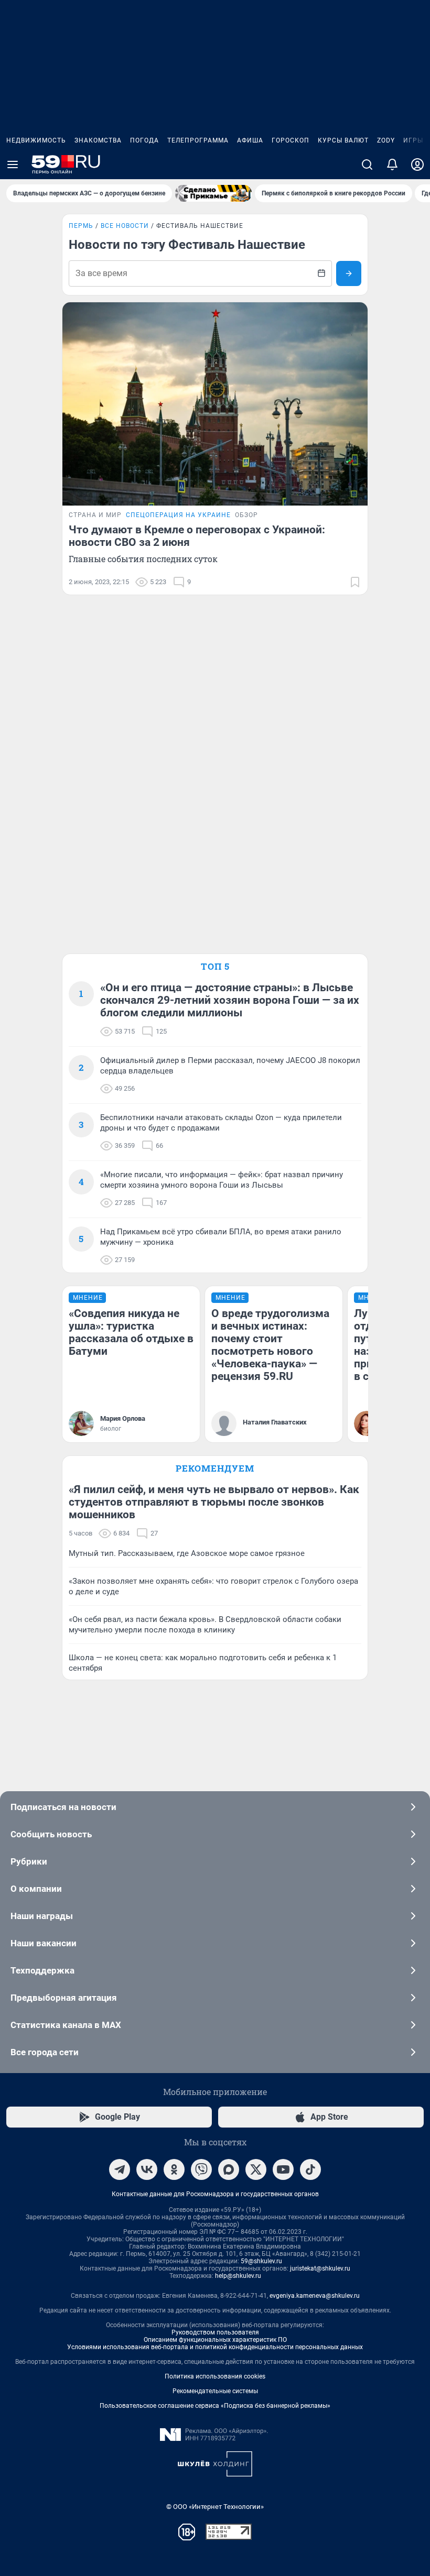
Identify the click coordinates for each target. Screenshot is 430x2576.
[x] (256, 2169)
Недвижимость (36, 140)
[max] (229, 2169)
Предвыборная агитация (64, 1998)
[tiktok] (310, 2169)
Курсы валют (343, 140)
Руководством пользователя (215, 2332)
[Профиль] (417, 165)
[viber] (201, 2169)
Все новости (125, 226)
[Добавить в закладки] (355, 582)
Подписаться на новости (63, 1807)
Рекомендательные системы (215, 2391)
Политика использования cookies (215, 2376)
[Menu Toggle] (13, 165)
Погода (144, 140)
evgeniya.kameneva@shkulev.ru (315, 2296)
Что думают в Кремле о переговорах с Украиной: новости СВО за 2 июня (197, 536)
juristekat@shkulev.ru (320, 2268)
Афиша (250, 140)
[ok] (174, 2169)
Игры (413, 140)
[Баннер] (213, 193)
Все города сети (45, 2052)
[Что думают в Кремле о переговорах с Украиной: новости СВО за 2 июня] (215, 404)
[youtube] (283, 2169)
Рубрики (29, 1861)
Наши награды (42, 1916)
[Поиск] (367, 165)
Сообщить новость (51, 1834)
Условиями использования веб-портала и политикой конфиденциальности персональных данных (215, 2347)
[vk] (147, 2169)
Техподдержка (42, 1970)
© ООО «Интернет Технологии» (215, 2507)
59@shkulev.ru (261, 2261)
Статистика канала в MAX (66, 2025)
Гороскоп (291, 140)
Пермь (81, 226)
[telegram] (120, 2169)
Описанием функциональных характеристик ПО (215, 2340)
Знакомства (98, 140)
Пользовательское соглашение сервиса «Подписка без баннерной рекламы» (215, 2406)
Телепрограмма (198, 140)
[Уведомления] (392, 165)
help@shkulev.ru (238, 2276)
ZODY (386, 140)
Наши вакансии (44, 1943)
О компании (36, 1889)
